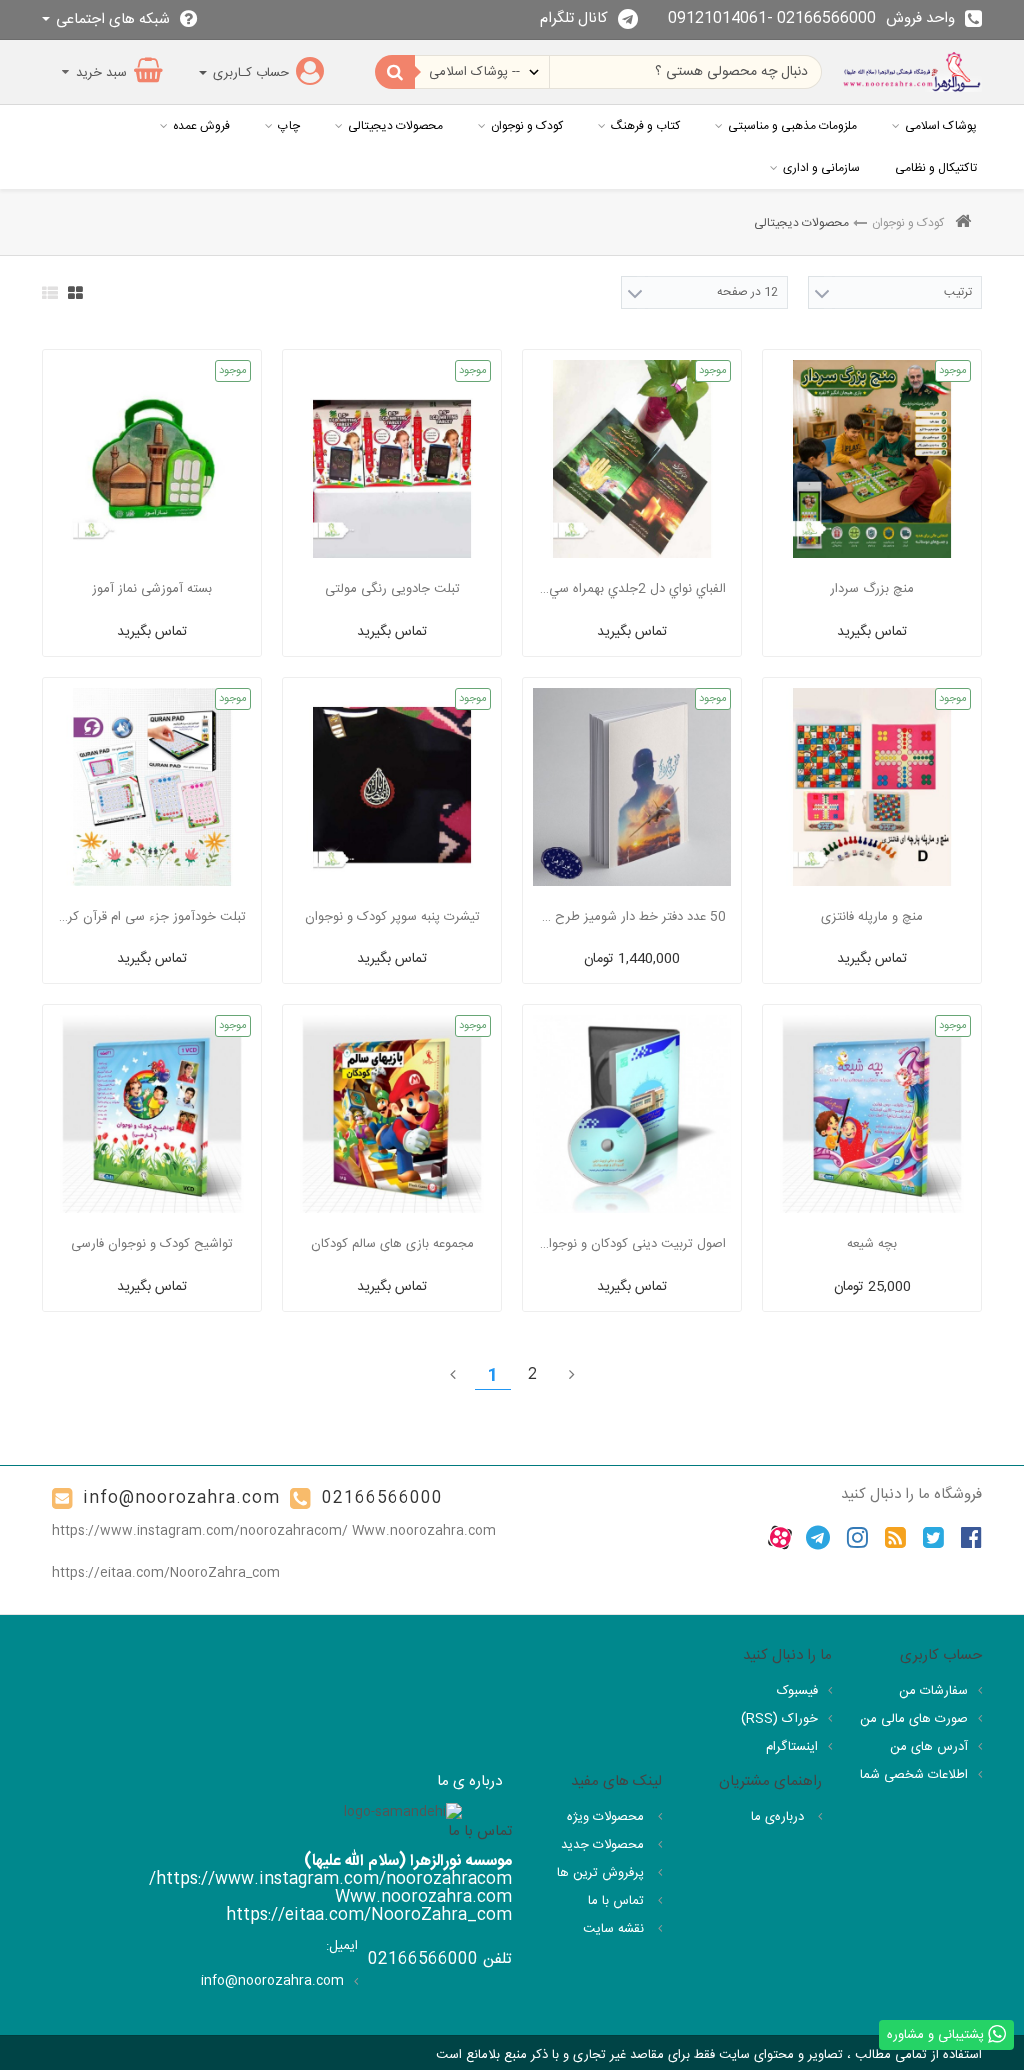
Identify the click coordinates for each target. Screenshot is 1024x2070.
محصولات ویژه (607, 1817)
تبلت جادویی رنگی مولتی (392, 589)
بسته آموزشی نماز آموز (152, 589)
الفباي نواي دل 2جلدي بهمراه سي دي (632, 589)
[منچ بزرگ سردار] (872, 459)
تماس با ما (618, 1901)
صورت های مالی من (914, 1719)
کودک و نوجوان (527, 126)
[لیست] (50, 293)
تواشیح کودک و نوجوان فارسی (152, 1244)
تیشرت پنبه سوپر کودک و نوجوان (392, 917)
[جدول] (75, 293)
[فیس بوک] (971, 1538)
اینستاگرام (792, 1747)
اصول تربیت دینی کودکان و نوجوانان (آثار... (632, 1244)
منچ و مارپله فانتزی (872, 917)
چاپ (289, 126)
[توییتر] (933, 1538)
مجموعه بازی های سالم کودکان (392, 1244)
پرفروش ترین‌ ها (602, 1873)
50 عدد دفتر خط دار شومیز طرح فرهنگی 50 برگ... (632, 917)
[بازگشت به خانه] (963, 223)
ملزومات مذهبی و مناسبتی (792, 126)
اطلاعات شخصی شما (914, 1775)
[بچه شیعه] (872, 1114)
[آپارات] (780, 1538)
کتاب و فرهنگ (645, 126)
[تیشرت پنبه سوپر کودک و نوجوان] (392, 787)
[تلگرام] (818, 1538)
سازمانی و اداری (821, 168)
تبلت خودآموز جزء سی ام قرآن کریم (152, 917)
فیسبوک (797, 1691)
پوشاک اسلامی (941, 126)
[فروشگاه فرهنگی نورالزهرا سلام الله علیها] (912, 72)
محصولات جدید (604, 1845)
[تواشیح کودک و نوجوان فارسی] (152, 1114)
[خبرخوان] (895, 1538)
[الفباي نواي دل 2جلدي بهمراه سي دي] (632, 459)
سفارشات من (933, 1691)
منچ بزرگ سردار (872, 589)
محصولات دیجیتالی (395, 126)
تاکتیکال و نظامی (936, 168)
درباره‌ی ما (779, 1817)
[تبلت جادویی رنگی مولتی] (392, 459)
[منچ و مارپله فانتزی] (872, 787)
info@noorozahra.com (181, 1498)
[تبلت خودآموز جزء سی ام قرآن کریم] (152, 787)
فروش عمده (201, 126)
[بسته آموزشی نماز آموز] (152, 459)
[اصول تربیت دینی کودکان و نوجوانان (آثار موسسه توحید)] (632, 1114)
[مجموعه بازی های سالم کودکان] (392, 1114)
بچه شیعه (872, 1244)
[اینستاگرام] (857, 1538)
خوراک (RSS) (779, 1719)
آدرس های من (929, 1747)
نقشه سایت (615, 1929)
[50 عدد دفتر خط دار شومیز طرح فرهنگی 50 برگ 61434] (632, 787)
